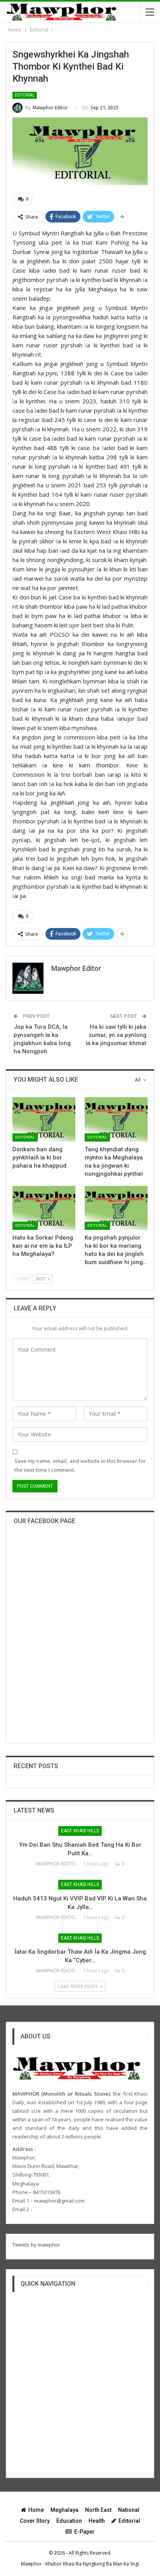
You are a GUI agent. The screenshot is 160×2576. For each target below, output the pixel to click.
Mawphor (31, 2564)
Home (36, 2510)
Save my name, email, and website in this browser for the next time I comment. (80, 1465)
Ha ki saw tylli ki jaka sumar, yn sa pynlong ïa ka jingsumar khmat (116, 1035)
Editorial (25, 95)
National (129, 2510)
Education (69, 2521)
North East (98, 2510)
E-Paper (84, 2532)
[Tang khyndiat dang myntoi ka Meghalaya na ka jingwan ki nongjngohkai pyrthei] (116, 1119)
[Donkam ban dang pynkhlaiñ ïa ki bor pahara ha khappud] (44, 1119)
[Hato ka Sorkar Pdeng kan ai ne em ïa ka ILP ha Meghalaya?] (44, 1208)
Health (97, 2521)
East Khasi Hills (80, 1831)
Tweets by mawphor (36, 2245)
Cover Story (35, 2521)
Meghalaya (64, 2510)
